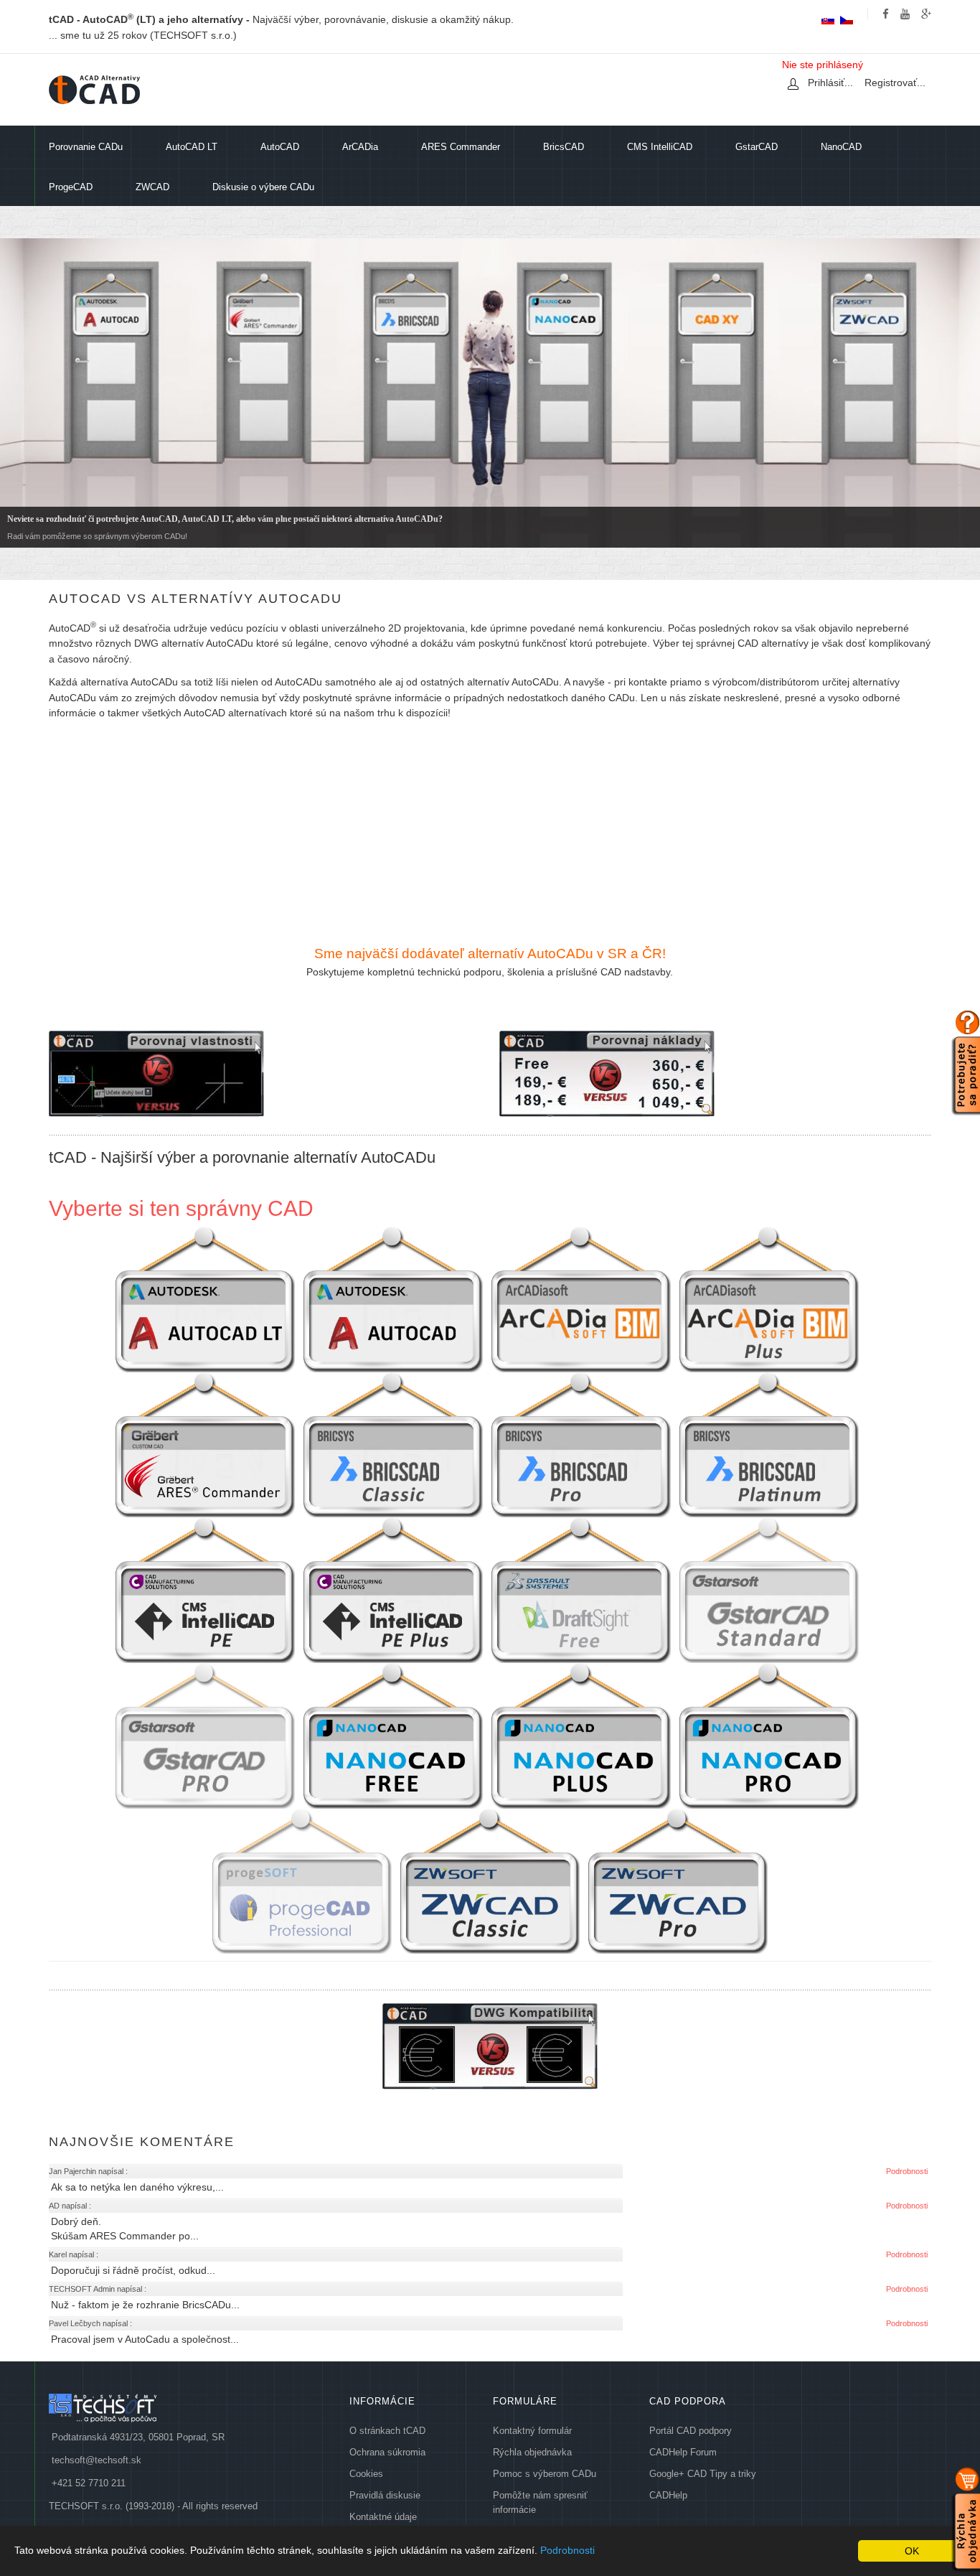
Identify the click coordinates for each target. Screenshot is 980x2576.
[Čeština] (847, 20)
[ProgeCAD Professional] (302, 1881)
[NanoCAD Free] (393, 1735)
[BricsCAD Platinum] (769, 1444)
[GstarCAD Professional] (205, 1735)
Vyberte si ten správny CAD (181, 1208)
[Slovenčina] (828, 20)
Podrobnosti (567, 2550)
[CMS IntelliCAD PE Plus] (393, 1589)
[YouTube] (905, 14)
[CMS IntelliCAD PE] (205, 1589)
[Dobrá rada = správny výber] (966, 1061)
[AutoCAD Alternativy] (94, 90)
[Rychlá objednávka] (966, 2518)
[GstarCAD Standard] (769, 1589)
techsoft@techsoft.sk (96, 2460)
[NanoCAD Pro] (769, 1735)
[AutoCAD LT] (205, 1299)
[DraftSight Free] (581, 1589)
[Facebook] (886, 14)
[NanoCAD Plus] (581, 1735)
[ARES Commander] (205, 1444)
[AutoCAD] (393, 1299)
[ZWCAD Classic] (490, 1881)
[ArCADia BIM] (581, 1299)
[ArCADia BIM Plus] (769, 1299)
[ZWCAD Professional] (678, 1881)
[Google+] (926, 14)
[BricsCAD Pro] (581, 1444)
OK (912, 2551)
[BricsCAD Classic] (393, 1444)
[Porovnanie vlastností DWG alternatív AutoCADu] (156, 1073)
